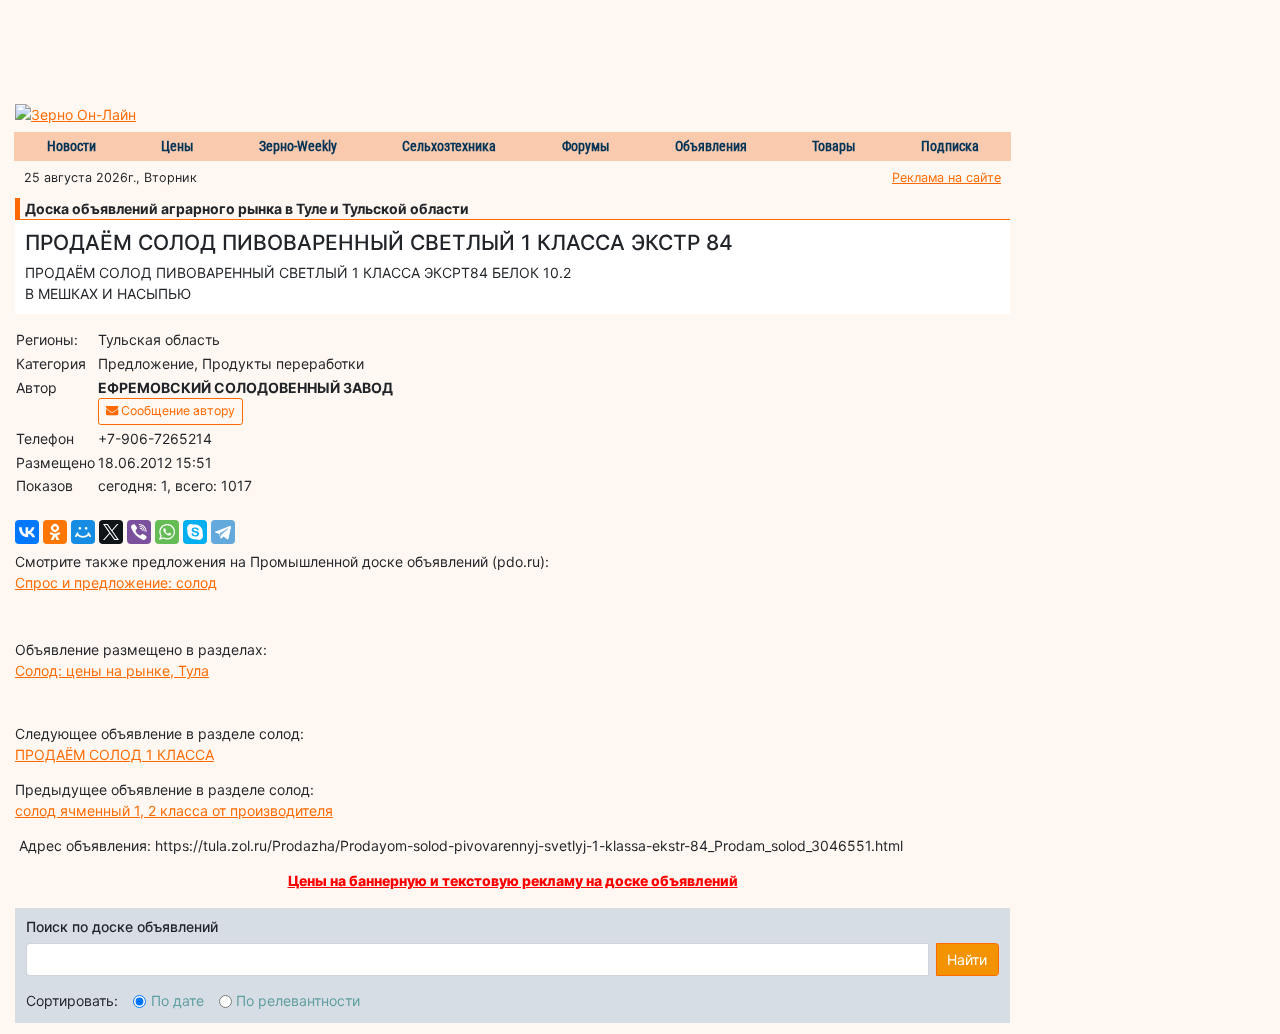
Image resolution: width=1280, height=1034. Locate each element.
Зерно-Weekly (298, 146)
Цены (177, 146)
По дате (177, 1000)
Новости (71, 146)
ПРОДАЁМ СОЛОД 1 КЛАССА (114, 754)
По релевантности (298, 1000)
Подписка (950, 146)
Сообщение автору (176, 410)
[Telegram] (223, 532)
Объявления (711, 146)
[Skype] (195, 532)
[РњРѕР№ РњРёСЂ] (83, 532)
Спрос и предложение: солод (116, 582)
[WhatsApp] (167, 532)
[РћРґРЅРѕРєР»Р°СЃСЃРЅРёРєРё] (55, 532)
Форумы (586, 146)
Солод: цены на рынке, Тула (112, 670)
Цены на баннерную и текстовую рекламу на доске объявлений (513, 880)
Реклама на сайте (946, 177)
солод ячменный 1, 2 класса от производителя (174, 810)
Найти (967, 959)
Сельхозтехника (449, 146)
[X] (111, 532)
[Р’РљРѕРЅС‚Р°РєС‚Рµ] (27, 532)
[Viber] (139, 532)
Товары (834, 146)
